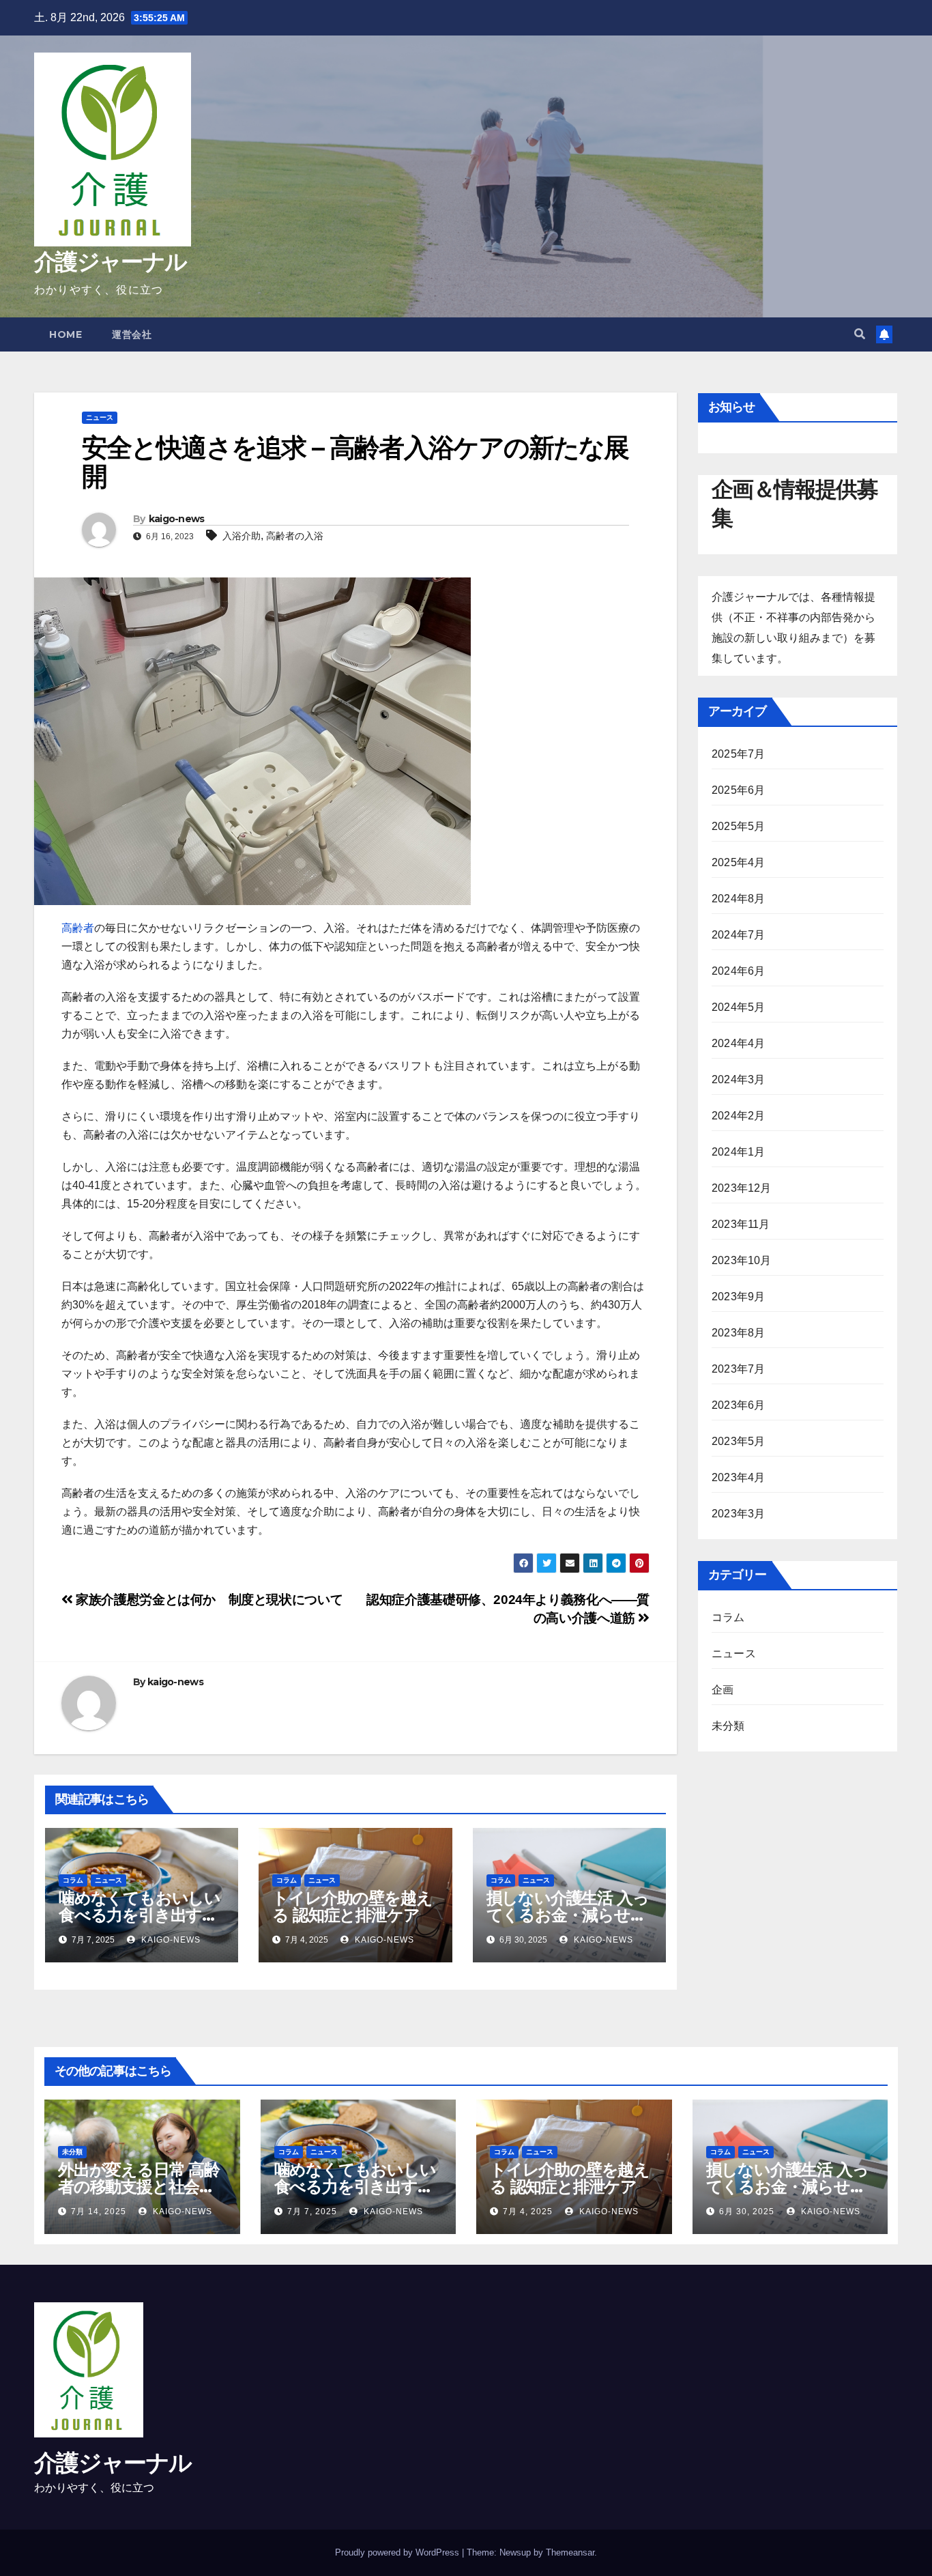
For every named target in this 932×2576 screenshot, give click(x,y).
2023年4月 (738, 1477)
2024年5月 (738, 1007)
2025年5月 (738, 826)
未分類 (728, 1726)
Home (65, 334)
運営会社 (132, 334)
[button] (860, 334)
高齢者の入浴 (295, 536)
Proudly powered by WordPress (398, 2552)
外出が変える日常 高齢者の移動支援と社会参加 (139, 2187)
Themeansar (570, 2552)
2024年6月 (738, 971)
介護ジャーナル (110, 261)
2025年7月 (738, 754)
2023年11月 (741, 1224)
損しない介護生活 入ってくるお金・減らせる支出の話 (568, 1915)
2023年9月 (738, 1297)
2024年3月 (738, 1079)
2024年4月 (738, 1043)
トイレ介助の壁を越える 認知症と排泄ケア (352, 1906)
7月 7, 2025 (312, 2212)
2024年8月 (738, 899)
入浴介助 (242, 536)
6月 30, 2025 (747, 2212)
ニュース (100, 417)
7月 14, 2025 (99, 2212)
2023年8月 (738, 1333)
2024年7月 (738, 935)
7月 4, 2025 (528, 2212)
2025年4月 (738, 862)
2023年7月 (738, 1369)
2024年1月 (738, 1152)
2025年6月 (738, 790)
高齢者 (78, 928)
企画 (723, 1690)
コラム (73, 1880)
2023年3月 (738, 1514)
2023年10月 (742, 1260)
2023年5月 (738, 1441)
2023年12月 (742, 1188)
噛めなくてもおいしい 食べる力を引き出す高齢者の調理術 (140, 1915)
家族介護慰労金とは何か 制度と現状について (208, 1600)
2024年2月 (738, 1116)
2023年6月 (738, 1405)
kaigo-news (177, 519)
